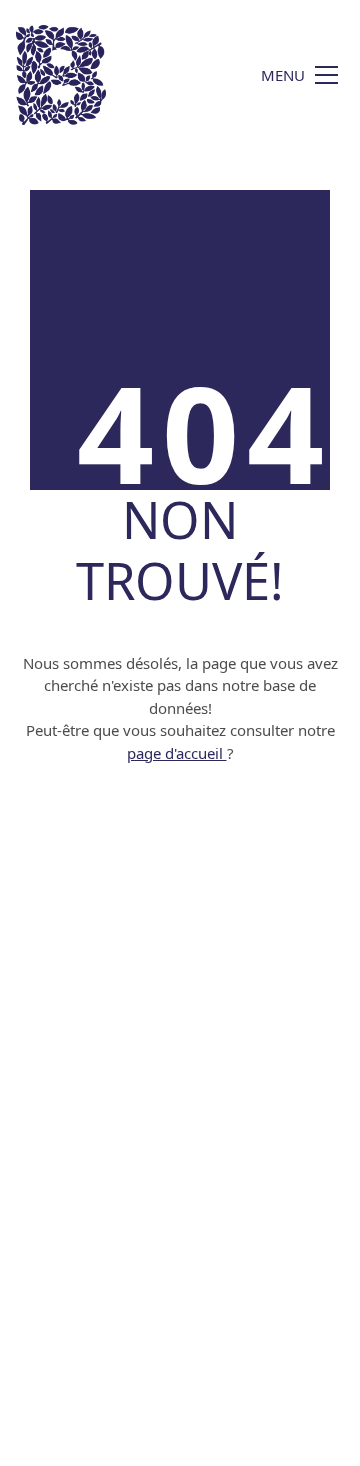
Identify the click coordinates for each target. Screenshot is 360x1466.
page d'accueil (177, 753)
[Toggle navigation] (299, 75)
